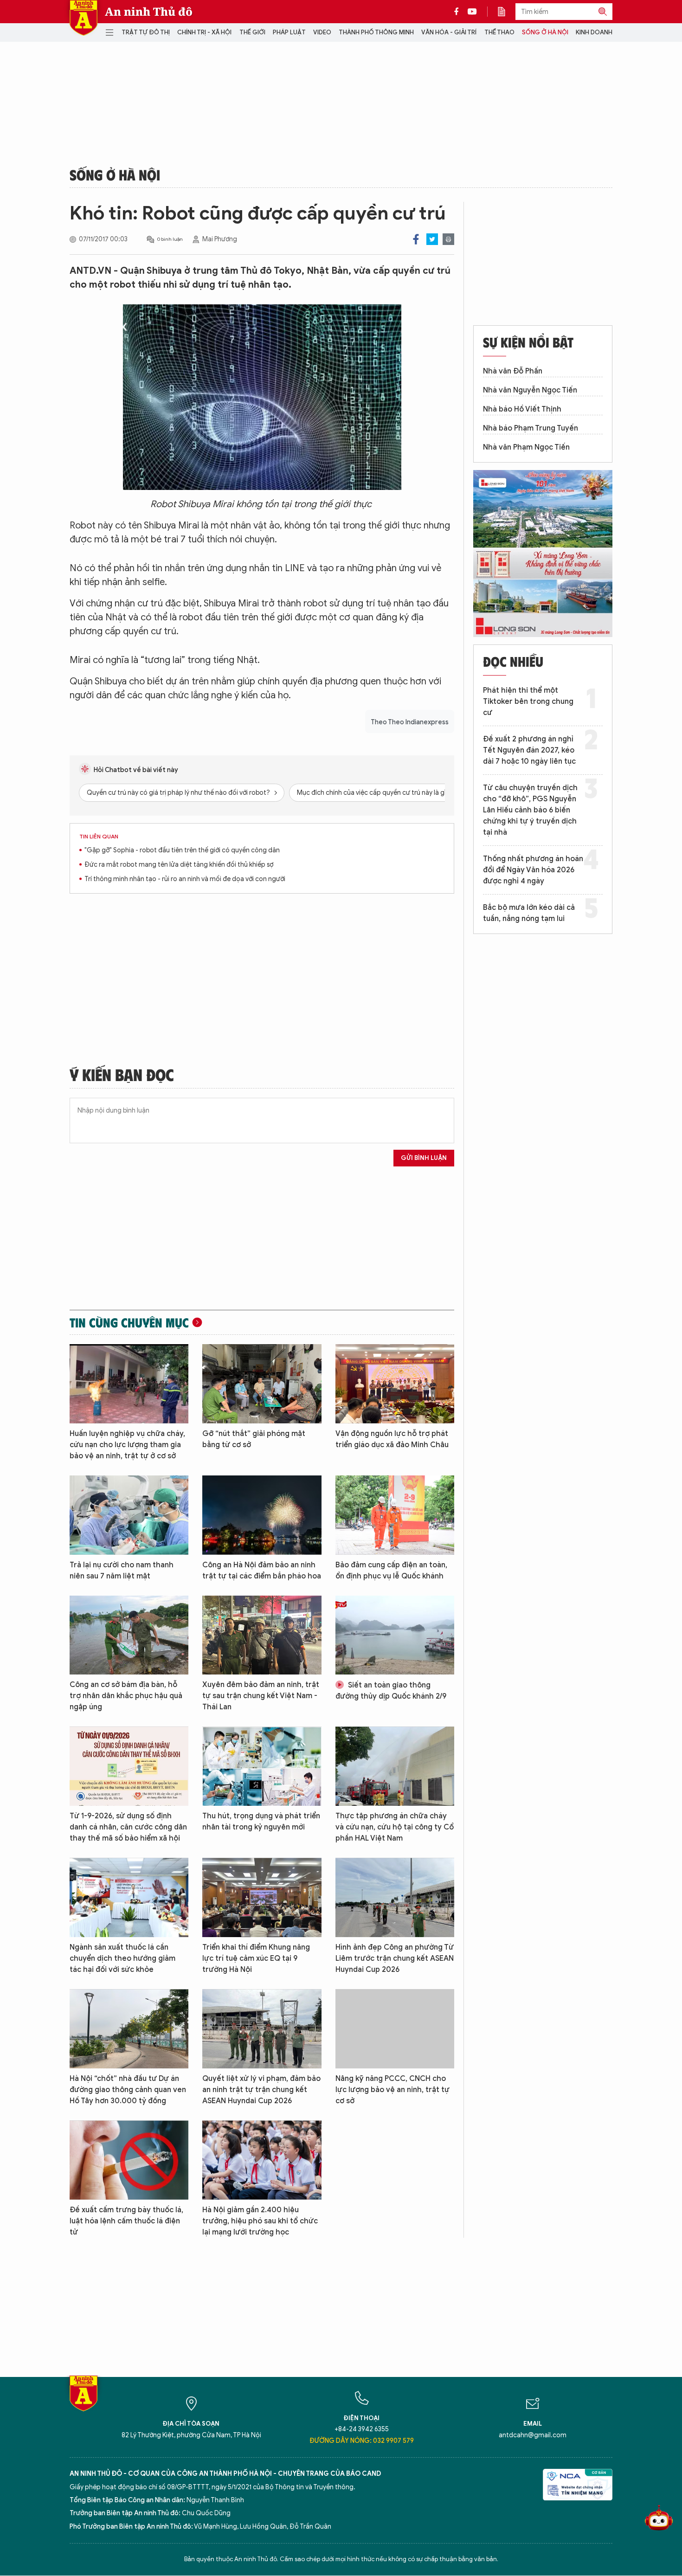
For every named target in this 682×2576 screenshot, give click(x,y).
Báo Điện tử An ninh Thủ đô (84, 18)
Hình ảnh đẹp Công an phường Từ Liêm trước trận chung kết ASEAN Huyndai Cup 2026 (395, 1958)
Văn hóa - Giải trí (449, 32)
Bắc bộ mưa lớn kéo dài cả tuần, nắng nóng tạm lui (529, 913)
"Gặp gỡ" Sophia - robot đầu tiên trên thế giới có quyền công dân (182, 850)
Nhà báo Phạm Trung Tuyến (531, 428)
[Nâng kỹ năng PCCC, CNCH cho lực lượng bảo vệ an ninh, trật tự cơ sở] (395, 2029)
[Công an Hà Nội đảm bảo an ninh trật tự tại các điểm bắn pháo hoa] (262, 1515)
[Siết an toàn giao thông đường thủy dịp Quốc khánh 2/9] (395, 1635)
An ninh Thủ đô (149, 12)
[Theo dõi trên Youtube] (472, 12)
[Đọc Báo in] (506, 12)
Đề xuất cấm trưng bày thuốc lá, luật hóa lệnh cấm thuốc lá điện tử (126, 2221)
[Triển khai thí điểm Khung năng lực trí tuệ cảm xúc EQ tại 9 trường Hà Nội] (262, 1897)
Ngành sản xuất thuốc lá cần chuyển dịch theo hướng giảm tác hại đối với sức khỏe (122, 1958)
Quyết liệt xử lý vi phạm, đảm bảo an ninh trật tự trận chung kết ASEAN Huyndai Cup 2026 (261, 2090)
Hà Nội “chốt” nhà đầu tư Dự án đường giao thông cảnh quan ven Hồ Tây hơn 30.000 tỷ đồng (128, 2090)
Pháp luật (289, 32)
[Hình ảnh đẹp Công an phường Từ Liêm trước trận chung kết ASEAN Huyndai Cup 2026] (395, 1897)
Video (322, 32)
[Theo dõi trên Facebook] (459, 12)
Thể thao (499, 32)
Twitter (432, 239)
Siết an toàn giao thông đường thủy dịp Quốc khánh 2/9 (391, 1691)
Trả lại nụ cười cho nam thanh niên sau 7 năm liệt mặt (122, 1571)
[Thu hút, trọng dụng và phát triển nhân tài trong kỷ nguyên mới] (262, 1766)
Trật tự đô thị (146, 32)
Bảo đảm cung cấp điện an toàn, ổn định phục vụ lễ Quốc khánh (391, 1571)
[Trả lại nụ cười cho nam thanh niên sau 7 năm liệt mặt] (129, 1515)
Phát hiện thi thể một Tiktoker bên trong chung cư (528, 702)
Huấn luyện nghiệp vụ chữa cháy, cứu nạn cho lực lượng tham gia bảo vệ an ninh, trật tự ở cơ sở (127, 1445)
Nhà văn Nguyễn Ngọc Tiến (530, 390)
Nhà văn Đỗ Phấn (513, 371)
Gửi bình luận (424, 1158)
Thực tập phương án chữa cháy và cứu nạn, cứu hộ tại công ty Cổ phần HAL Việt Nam (395, 1827)
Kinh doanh (594, 32)
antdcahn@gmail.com (533, 2435)
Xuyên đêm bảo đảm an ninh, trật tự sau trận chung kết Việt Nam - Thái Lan (261, 1696)
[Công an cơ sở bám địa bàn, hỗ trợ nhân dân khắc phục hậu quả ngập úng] (129, 1635)
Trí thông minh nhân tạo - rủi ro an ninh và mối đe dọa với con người (185, 879)
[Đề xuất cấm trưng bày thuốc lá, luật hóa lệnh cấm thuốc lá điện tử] (129, 2160)
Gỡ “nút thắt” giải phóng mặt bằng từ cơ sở (254, 1439)
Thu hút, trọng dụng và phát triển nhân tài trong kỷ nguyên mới (261, 1822)
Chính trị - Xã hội (204, 32)
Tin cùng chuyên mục (129, 1322)
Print (448, 239)
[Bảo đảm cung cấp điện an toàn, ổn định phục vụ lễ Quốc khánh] (395, 1515)
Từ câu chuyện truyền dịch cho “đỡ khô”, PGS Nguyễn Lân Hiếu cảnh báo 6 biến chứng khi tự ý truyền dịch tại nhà (530, 810)
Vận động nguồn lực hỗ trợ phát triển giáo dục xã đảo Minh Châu (392, 1439)
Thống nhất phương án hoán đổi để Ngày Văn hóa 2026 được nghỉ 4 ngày (533, 870)
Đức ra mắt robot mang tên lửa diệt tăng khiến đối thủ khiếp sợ (179, 865)
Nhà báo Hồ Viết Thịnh (522, 409)
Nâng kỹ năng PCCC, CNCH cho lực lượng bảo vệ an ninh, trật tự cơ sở (392, 2090)
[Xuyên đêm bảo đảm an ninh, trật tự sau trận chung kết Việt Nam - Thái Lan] (262, 1635)
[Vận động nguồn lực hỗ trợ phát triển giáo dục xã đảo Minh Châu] (395, 1384)
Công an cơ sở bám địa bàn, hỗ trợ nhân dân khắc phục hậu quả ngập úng (126, 1696)
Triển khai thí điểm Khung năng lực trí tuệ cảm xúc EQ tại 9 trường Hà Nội (256, 1958)
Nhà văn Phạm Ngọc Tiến (526, 447)
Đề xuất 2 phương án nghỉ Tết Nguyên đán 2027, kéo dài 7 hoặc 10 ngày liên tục (529, 750)
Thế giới (252, 32)
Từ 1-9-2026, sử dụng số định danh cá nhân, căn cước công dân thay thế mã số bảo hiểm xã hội (128, 1827)
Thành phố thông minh (376, 32)
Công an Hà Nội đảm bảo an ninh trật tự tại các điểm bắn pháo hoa (262, 1571)
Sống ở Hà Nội (545, 32)
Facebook (416, 239)
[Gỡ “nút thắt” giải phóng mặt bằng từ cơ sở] (262, 1384)
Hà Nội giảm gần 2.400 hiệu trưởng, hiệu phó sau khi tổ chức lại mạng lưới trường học (260, 2221)
